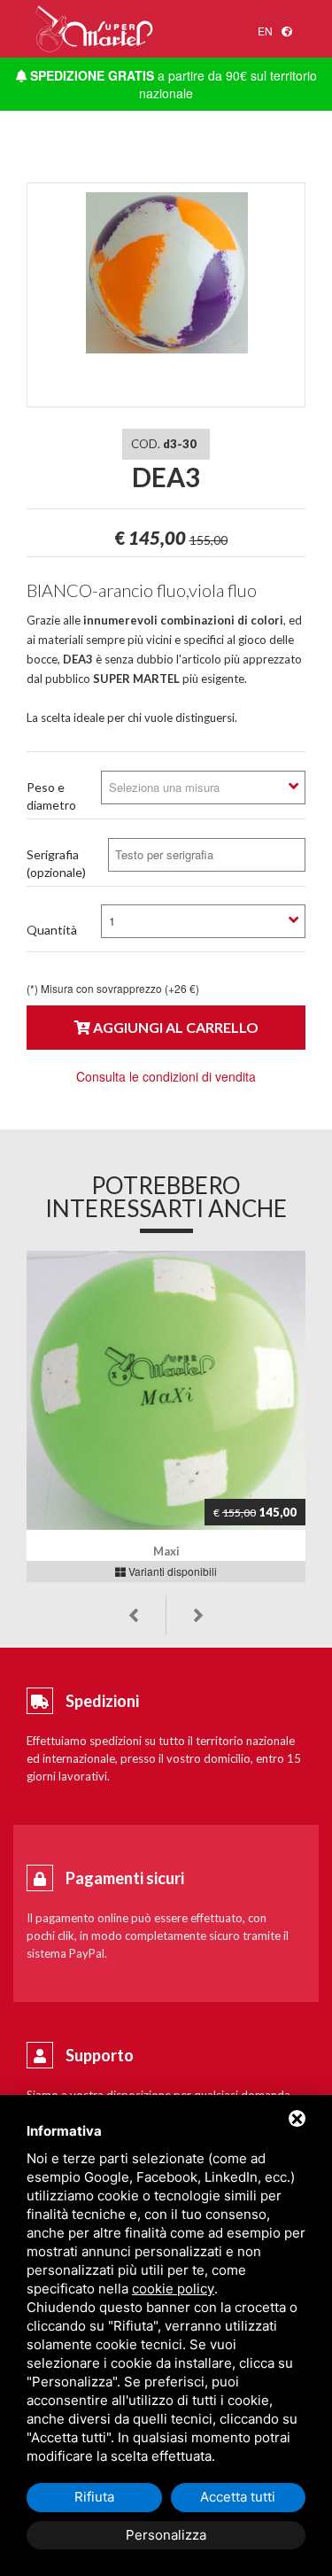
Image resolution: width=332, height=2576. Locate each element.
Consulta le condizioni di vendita (166, 1076)
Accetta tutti (238, 2497)
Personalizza (166, 2535)
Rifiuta (94, 2497)
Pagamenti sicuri (125, 1878)
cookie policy (173, 2289)
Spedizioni (102, 1701)
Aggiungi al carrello (174, 1027)
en (265, 31)
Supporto (100, 2055)
